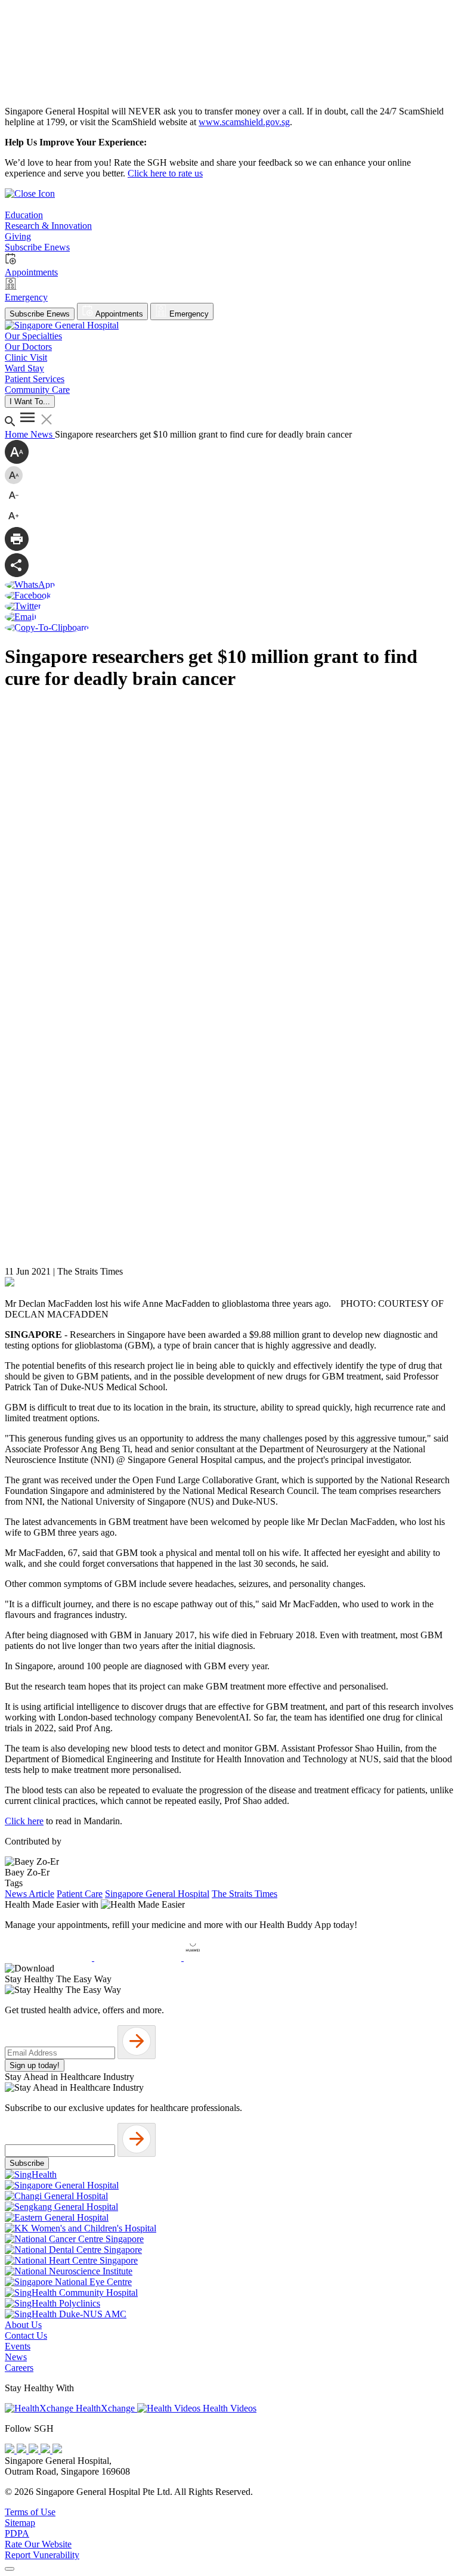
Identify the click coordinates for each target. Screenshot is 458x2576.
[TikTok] (47, 2450)
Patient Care (80, 1894)
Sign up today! (35, 2065)
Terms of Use (30, 2512)
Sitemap (20, 2523)
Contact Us (26, 2335)
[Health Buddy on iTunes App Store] (49, 1957)
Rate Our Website (38, 2544)
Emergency (188, 314)
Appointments (118, 314)
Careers (19, 2368)
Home (18, 434)
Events (18, 2346)
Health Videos (228, 2408)
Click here (24, 1821)
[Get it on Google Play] (139, 1957)
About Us (23, 2325)
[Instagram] (35, 2450)
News (43, 434)
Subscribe (27, 2163)
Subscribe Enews (40, 314)
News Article (30, 1894)
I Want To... (30, 402)
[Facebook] (11, 2450)
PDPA (17, 2533)
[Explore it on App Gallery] (227, 1957)
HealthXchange (105, 2408)
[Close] (10, 2569)
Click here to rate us (165, 173)
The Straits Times (245, 1894)
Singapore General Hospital (157, 1894)
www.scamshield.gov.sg (244, 122)
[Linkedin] (57, 2450)
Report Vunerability (42, 2555)
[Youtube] (23, 2450)
